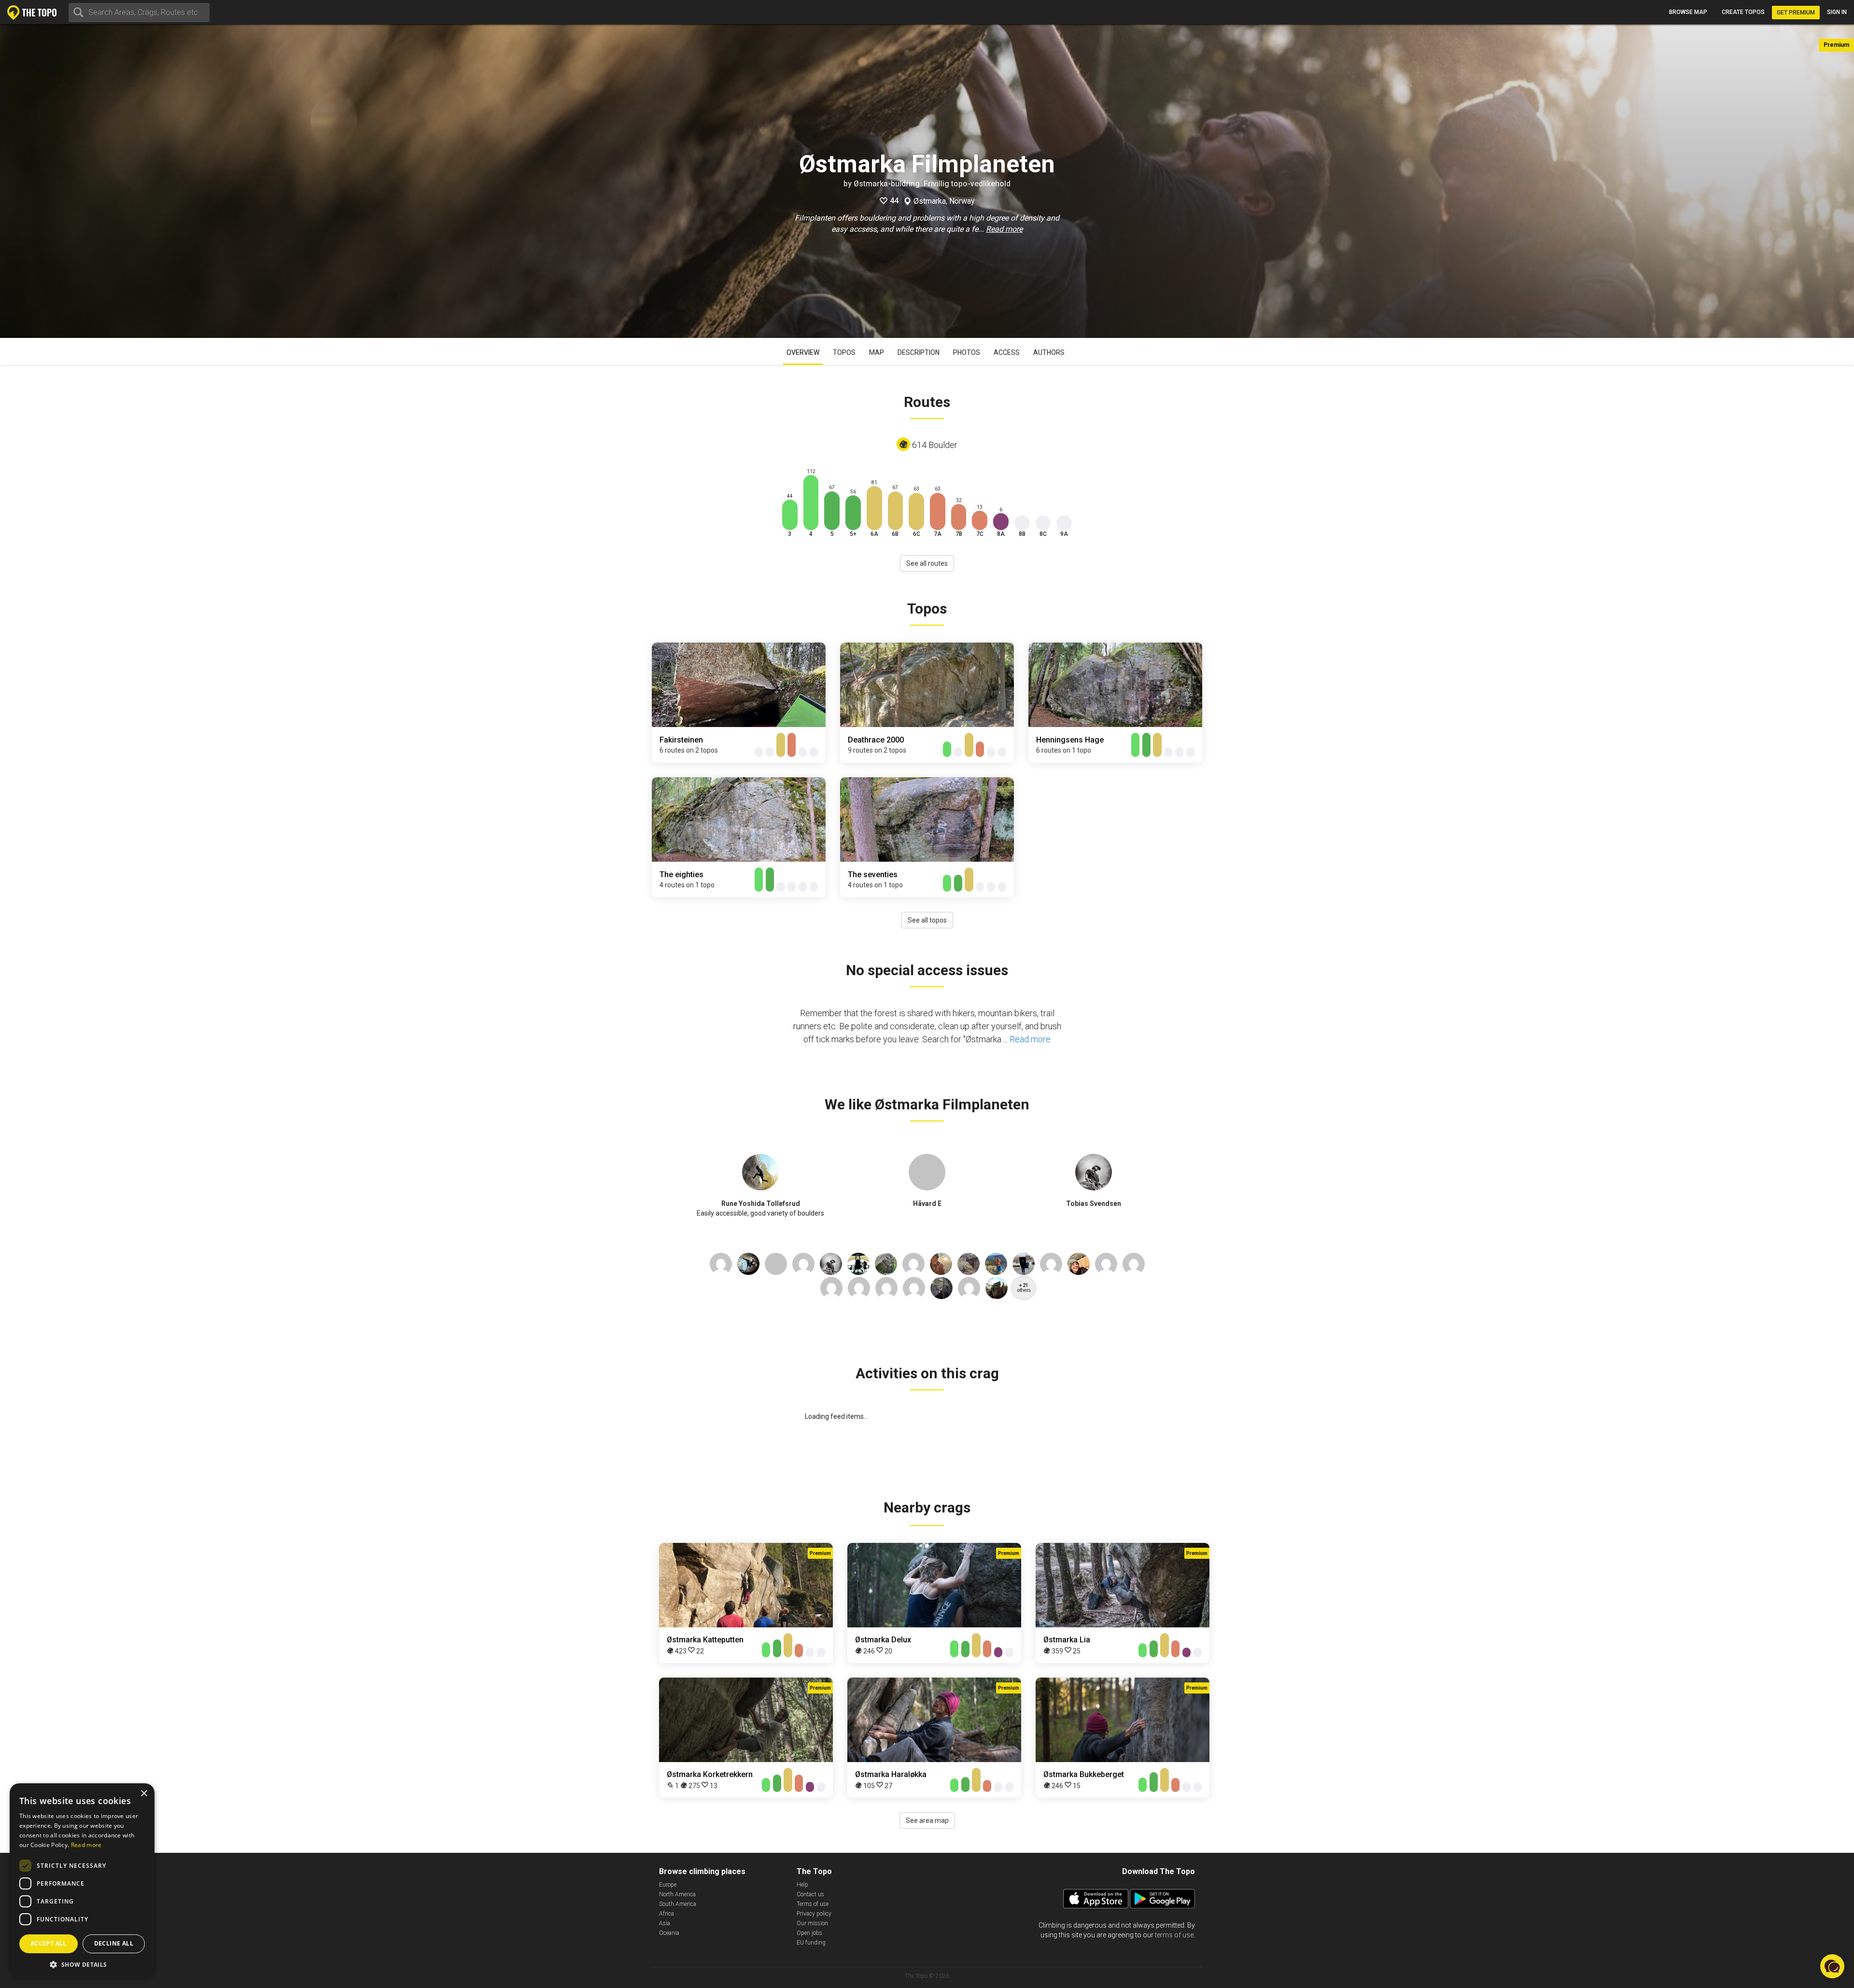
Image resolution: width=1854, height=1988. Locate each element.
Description (919, 352)
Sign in (1837, 12)
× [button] (144, 1794)
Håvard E (927, 1204)
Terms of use (813, 1904)
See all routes (927, 563)
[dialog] (82, 1881)
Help (802, 1885)
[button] (82, 1964)
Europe (668, 1885)
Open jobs (809, 1933)
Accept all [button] (49, 1943)
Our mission (812, 1923)
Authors (1049, 352)
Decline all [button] (114, 1943)
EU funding (811, 1943)
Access (1007, 352)
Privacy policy (814, 1914)
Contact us (810, 1894)
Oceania (669, 1933)
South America (678, 1904)
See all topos (927, 920)
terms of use (1174, 1935)
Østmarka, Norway (944, 201)
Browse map (1688, 12)
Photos (967, 352)
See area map (927, 1820)
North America (677, 1894)
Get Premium (1796, 13)
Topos (844, 352)
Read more (1004, 229)
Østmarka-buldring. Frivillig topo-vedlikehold (932, 184)
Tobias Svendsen (1094, 1204)
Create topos (1743, 12)
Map (877, 352)
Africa (667, 1914)
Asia (665, 1923)
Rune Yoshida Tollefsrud (761, 1204)
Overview (803, 352)
